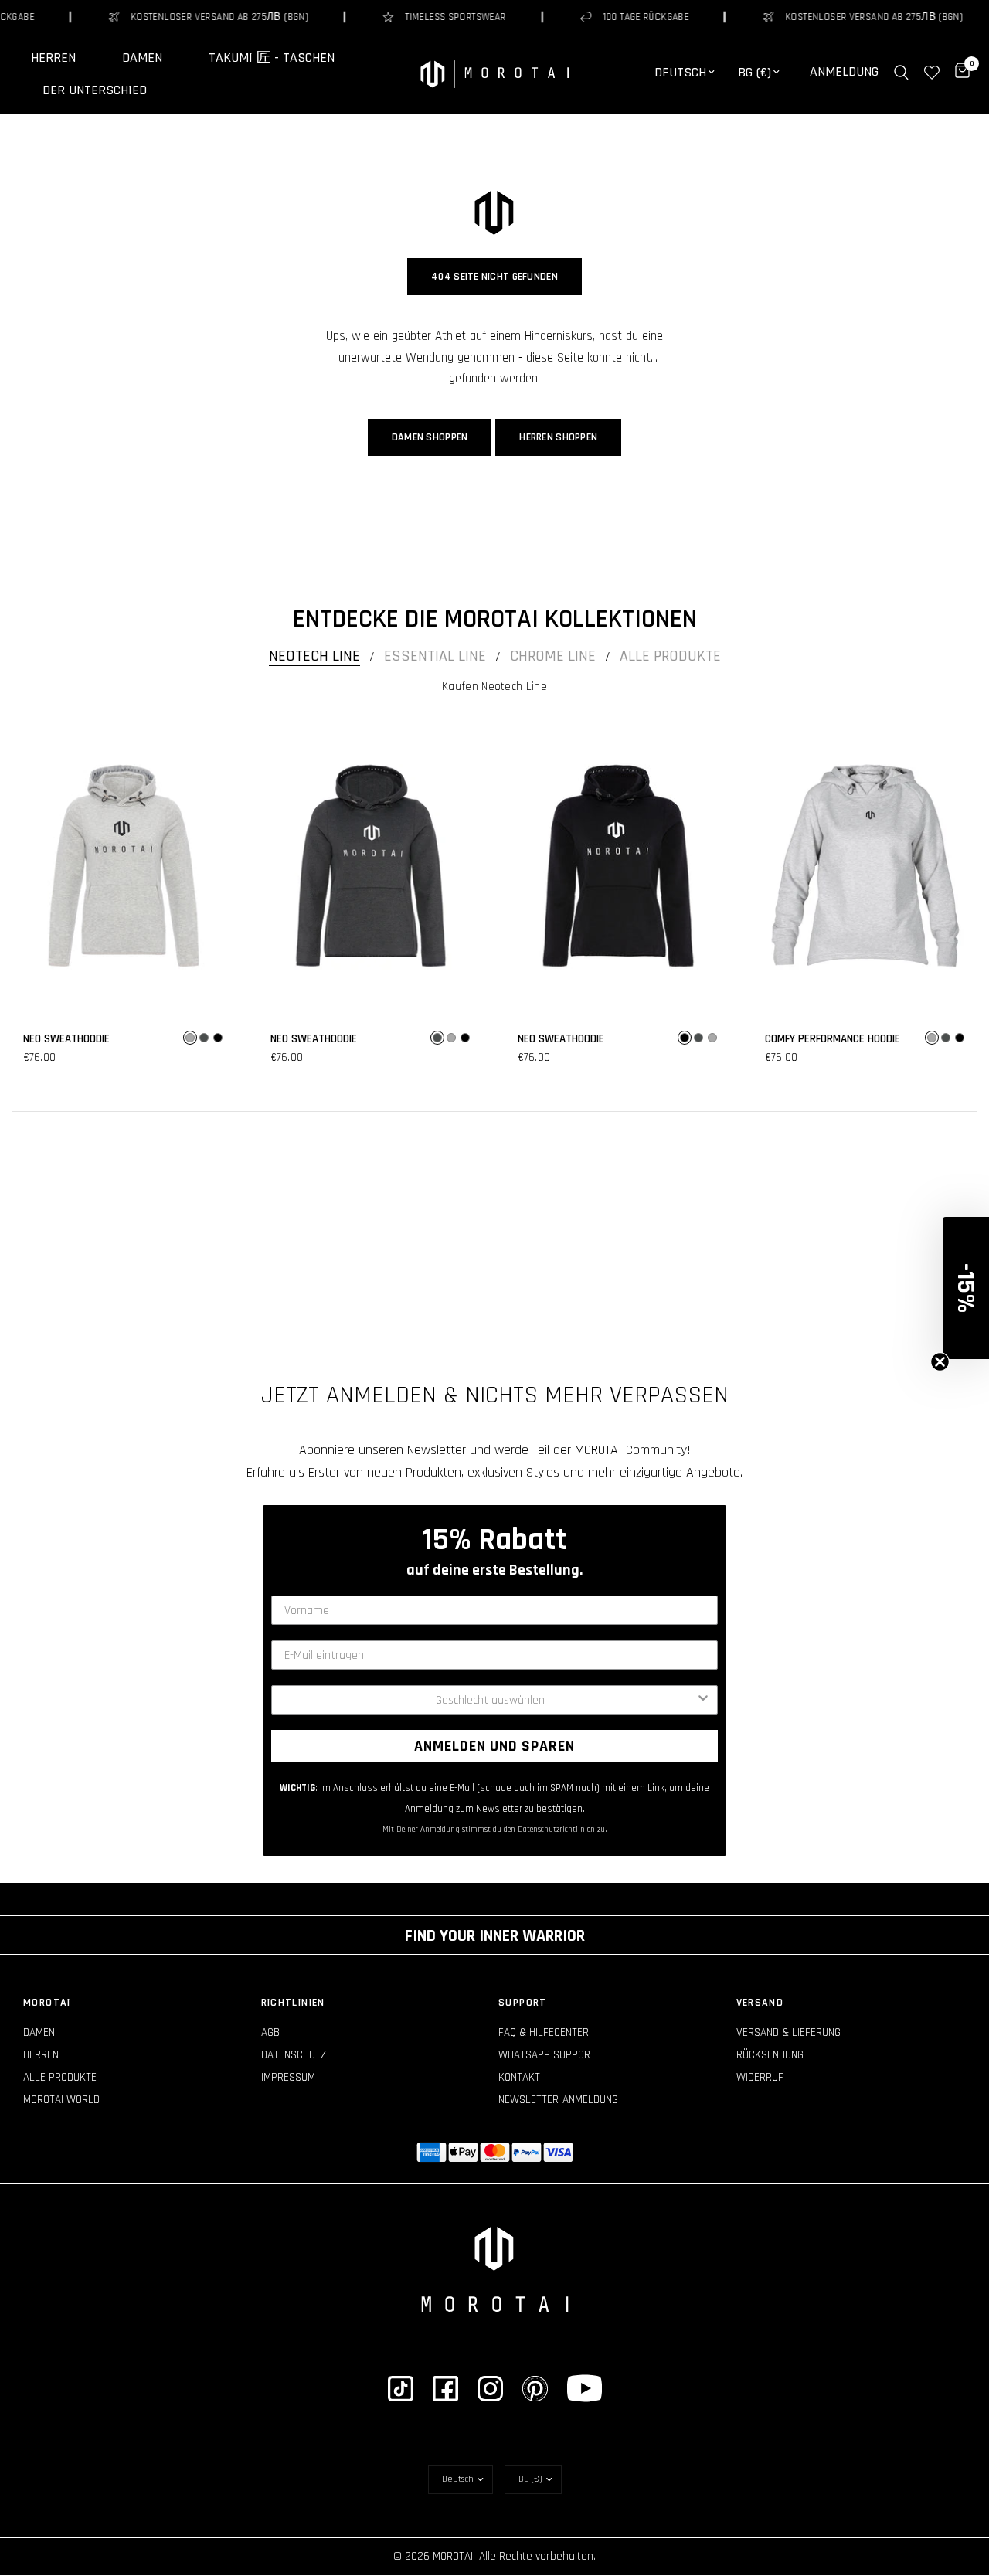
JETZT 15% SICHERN (494, 1363)
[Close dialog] (649, 1103)
